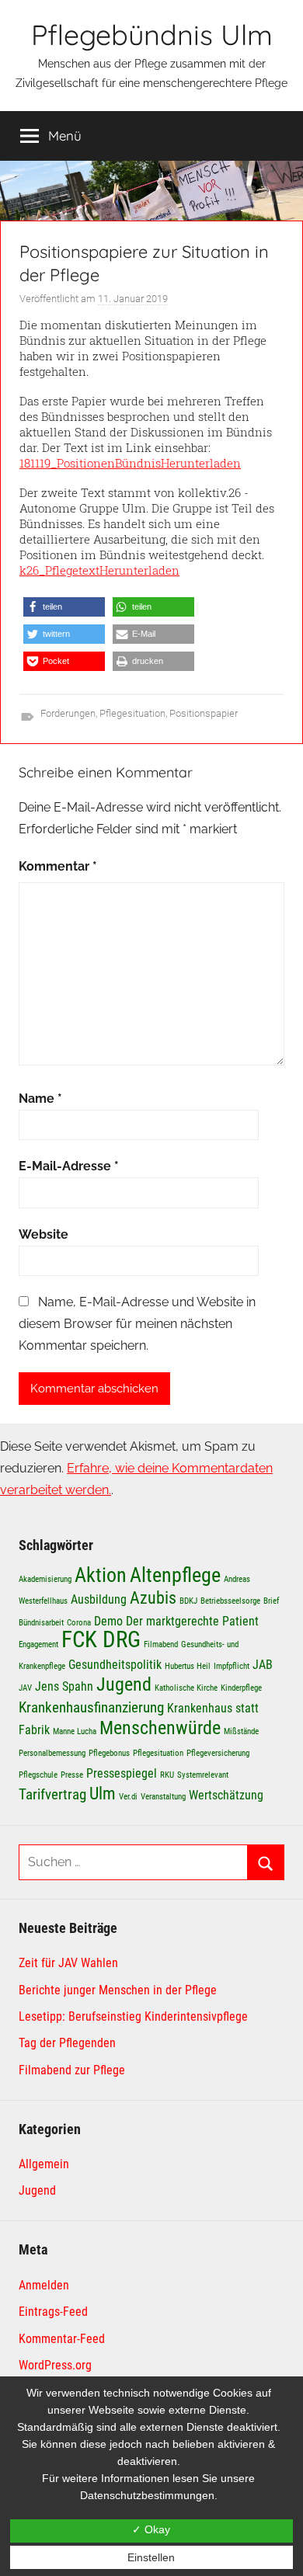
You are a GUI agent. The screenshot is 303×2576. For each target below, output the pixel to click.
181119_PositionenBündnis (90, 463)
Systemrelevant (203, 1775)
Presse (72, 1775)
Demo (108, 1621)
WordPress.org (55, 2365)
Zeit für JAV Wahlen (68, 1963)
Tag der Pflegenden (67, 2043)
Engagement (38, 1644)
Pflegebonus (109, 1753)
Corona (79, 1623)
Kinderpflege (241, 1688)
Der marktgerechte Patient (192, 1621)
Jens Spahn (64, 1686)
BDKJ (188, 1601)
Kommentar (58, 866)
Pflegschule (38, 1775)
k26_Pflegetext (59, 570)
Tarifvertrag (52, 1794)
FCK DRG (101, 1639)
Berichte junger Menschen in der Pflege (118, 1990)
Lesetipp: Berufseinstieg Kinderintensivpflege (133, 2016)
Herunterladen (201, 463)
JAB (263, 1665)
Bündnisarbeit (41, 1623)
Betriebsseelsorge (230, 1601)
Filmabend (161, 1644)
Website (44, 1234)
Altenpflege (175, 1575)
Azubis (153, 1597)
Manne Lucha (75, 1731)
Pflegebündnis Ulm (152, 35)
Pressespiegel (122, 1773)
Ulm (103, 1793)
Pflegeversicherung (218, 1753)
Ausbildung (99, 1599)
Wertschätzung (226, 1795)
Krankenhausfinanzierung (91, 1707)
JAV (25, 1688)
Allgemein (44, 2164)
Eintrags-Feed (53, 2312)
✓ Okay (151, 2529)
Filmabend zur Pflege (72, 2070)
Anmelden (44, 2285)
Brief (271, 1601)
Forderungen (68, 713)
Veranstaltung (163, 1797)
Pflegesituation (132, 713)
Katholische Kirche (186, 1688)
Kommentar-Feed (62, 2339)
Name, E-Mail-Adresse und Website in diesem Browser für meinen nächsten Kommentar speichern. (137, 1324)
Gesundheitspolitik (115, 1665)
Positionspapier (204, 713)
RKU (167, 1775)
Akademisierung (45, 1579)
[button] (64, 607)
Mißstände (241, 1731)
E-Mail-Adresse (69, 1166)
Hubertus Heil (188, 1666)
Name (40, 1099)
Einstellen (151, 2557)
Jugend (124, 1684)
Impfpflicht (232, 1666)
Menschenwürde (160, 1728)
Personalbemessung (52, 1753)
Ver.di (128, 1797)
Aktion (101, 1575)
